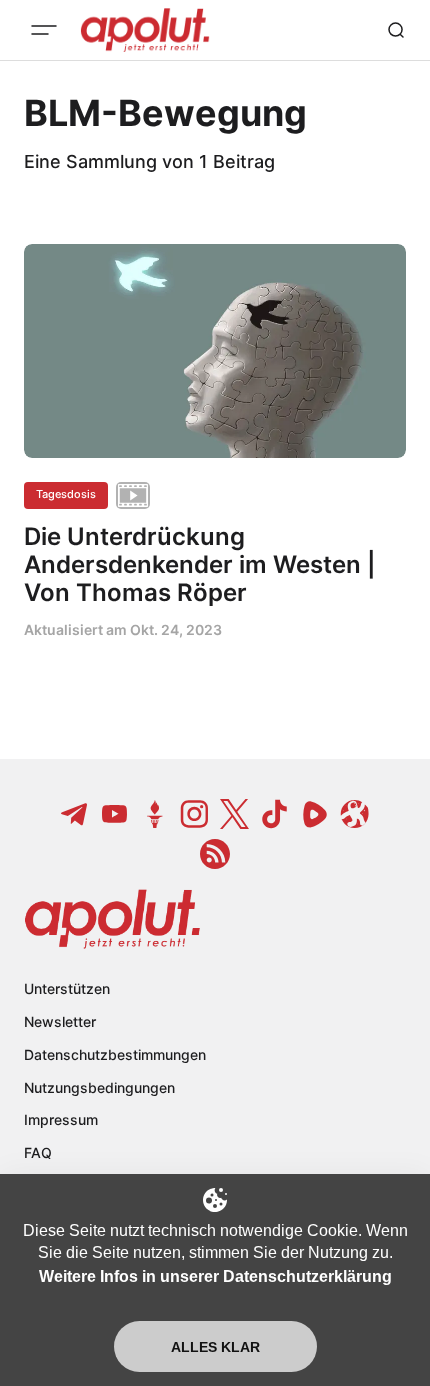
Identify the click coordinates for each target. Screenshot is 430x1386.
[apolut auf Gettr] (155, 814)
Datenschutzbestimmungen (115, 1054)
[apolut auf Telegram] (75, 814)
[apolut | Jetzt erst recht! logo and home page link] (112, 919)
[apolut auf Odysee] (355, 814)
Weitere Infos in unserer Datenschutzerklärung (215, 1276)
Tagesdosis (66, 494)
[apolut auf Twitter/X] (235, 814)
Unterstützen (67, 988)
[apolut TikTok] (275, 814)
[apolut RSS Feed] (215, 854)
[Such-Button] (396, 30)
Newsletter (60, 1021)
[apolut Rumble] (315, 814)
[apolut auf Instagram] (195, 814)
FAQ (38, 1152)
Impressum (61, 1119)
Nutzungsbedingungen (99, 1087)
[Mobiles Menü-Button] (44, 30)
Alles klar (215, 1347)
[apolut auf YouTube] (115, 814)
